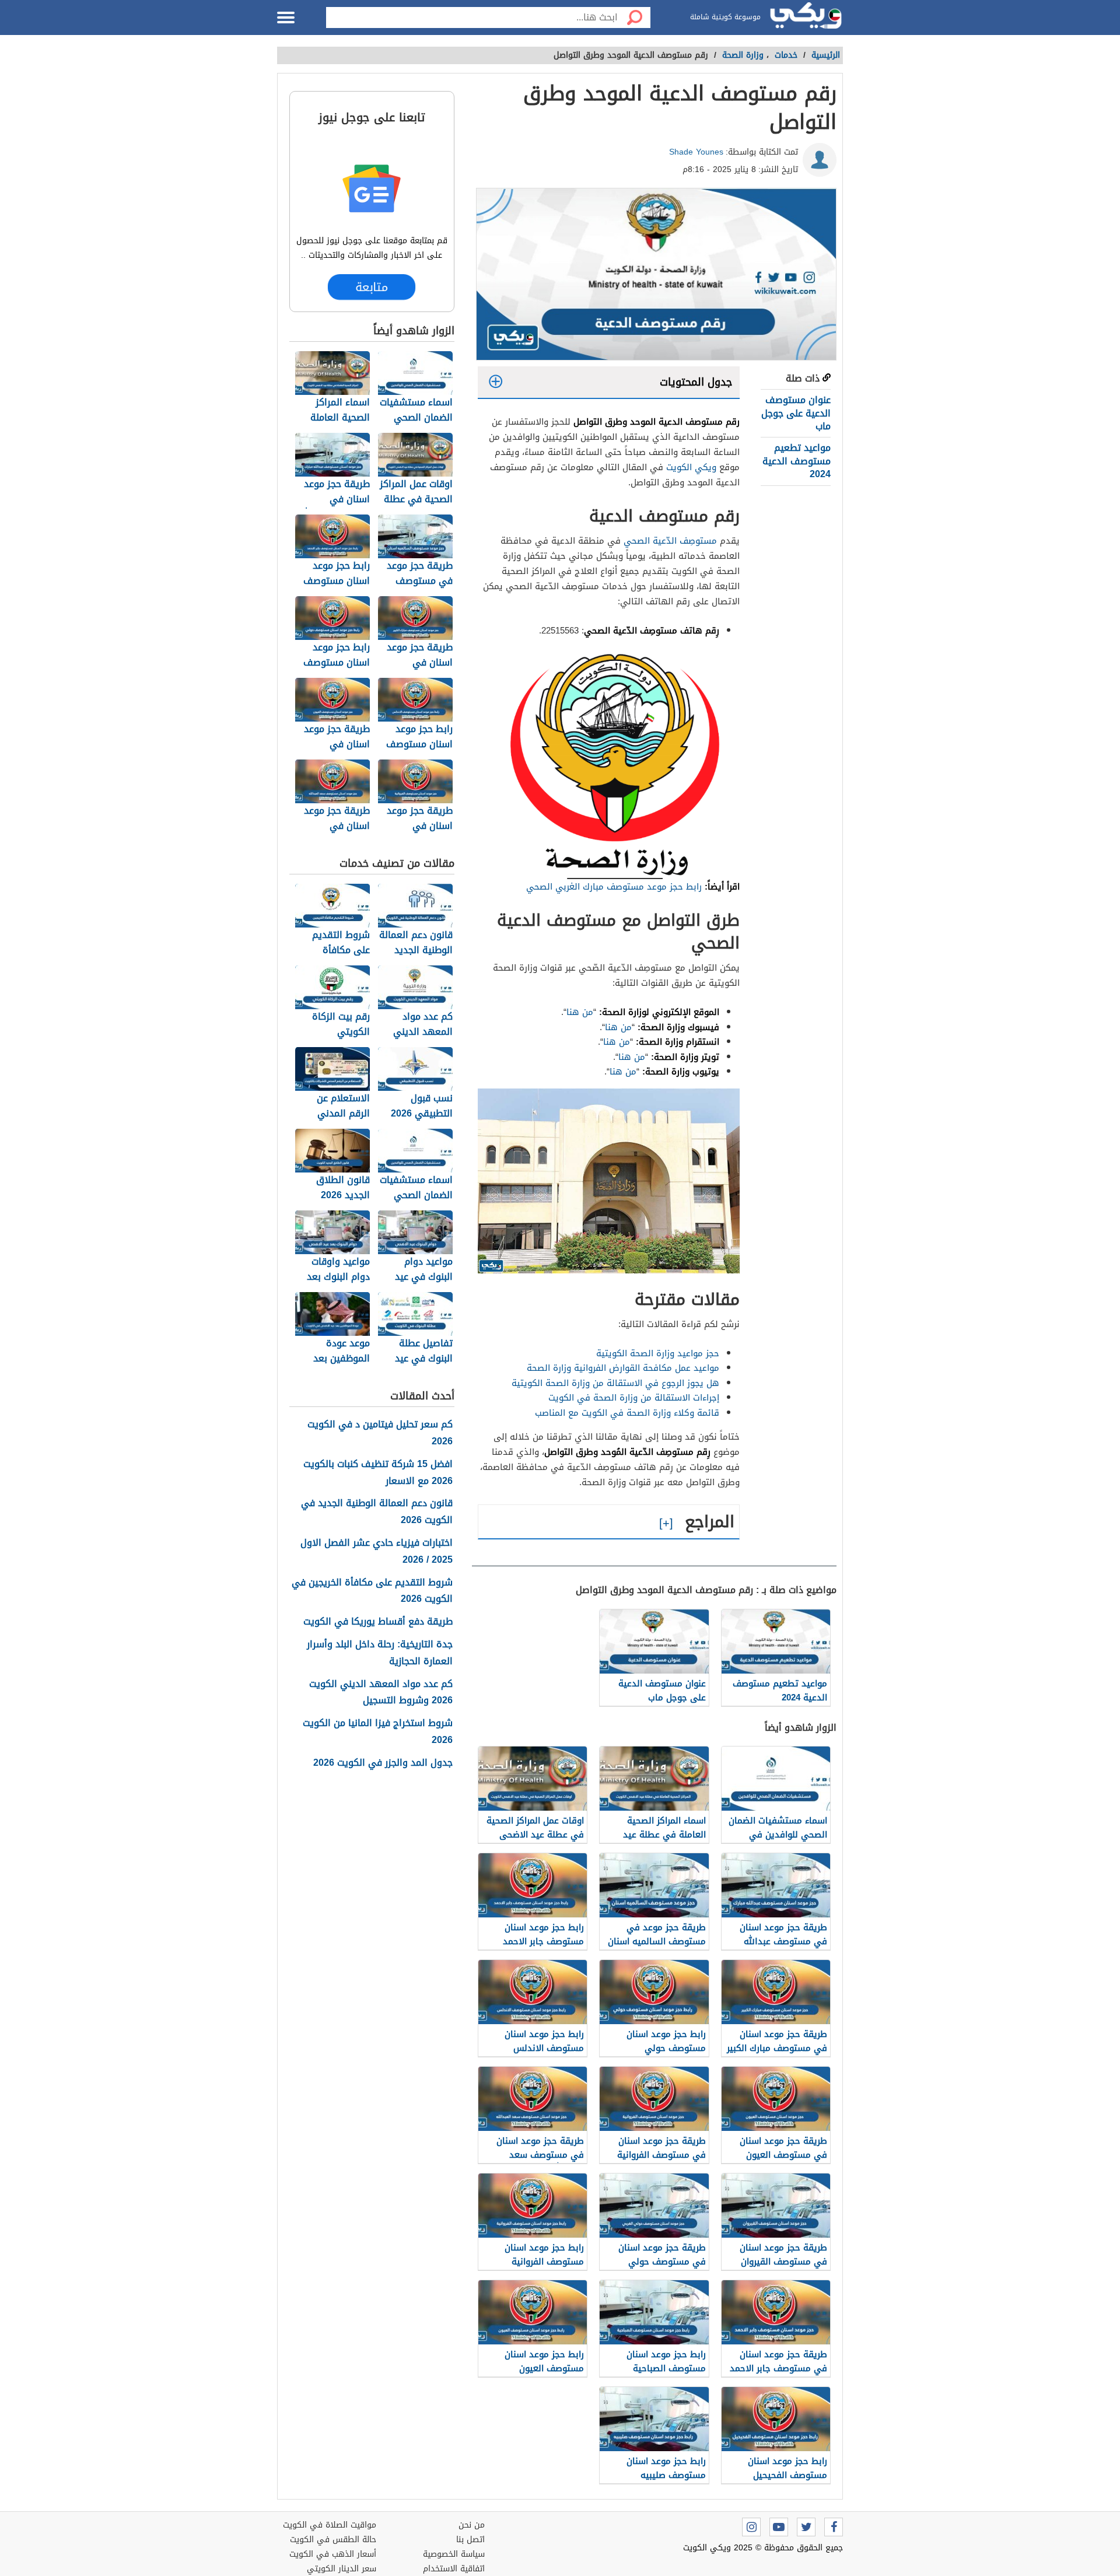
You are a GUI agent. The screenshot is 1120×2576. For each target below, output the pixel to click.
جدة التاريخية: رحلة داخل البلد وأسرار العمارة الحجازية (380, 1653)
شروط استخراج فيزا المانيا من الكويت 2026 (378, 1732)
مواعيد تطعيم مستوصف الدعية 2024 (797, 461)
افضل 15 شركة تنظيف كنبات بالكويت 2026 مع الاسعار (378, 1473)
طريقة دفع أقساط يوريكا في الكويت (378, 1622)
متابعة (372, 287)
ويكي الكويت (691, 467)
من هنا (580, 1012)
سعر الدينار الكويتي (342, 2569)
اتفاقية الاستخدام (454, 2569)
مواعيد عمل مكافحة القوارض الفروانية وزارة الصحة (623, 1368)
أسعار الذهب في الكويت (333, 2554)
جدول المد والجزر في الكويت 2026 (383, 1763)
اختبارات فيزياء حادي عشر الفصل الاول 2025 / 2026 (377, 1552)
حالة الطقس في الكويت (333, 2540)
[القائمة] (286, 17)
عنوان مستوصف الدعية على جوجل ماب (796, 413)
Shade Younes (696, 152)
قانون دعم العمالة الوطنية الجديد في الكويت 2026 (377, 1512)
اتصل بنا (470, 2540)
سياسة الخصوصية (454, 2554)
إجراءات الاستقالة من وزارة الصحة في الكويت (634, 1398)
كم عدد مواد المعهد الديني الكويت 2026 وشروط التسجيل (381, 1693)
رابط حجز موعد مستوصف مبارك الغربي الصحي (615, 887)
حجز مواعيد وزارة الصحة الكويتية (658, 1353)
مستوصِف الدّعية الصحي (670, 541)
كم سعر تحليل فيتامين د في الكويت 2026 (380, 1433)
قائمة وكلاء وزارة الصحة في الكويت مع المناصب (627, 1413)
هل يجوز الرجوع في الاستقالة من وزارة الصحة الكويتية (615, 1383)
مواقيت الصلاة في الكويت (330, 2525)
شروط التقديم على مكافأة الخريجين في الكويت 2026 (372, 1591)
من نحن (472, 2525)
